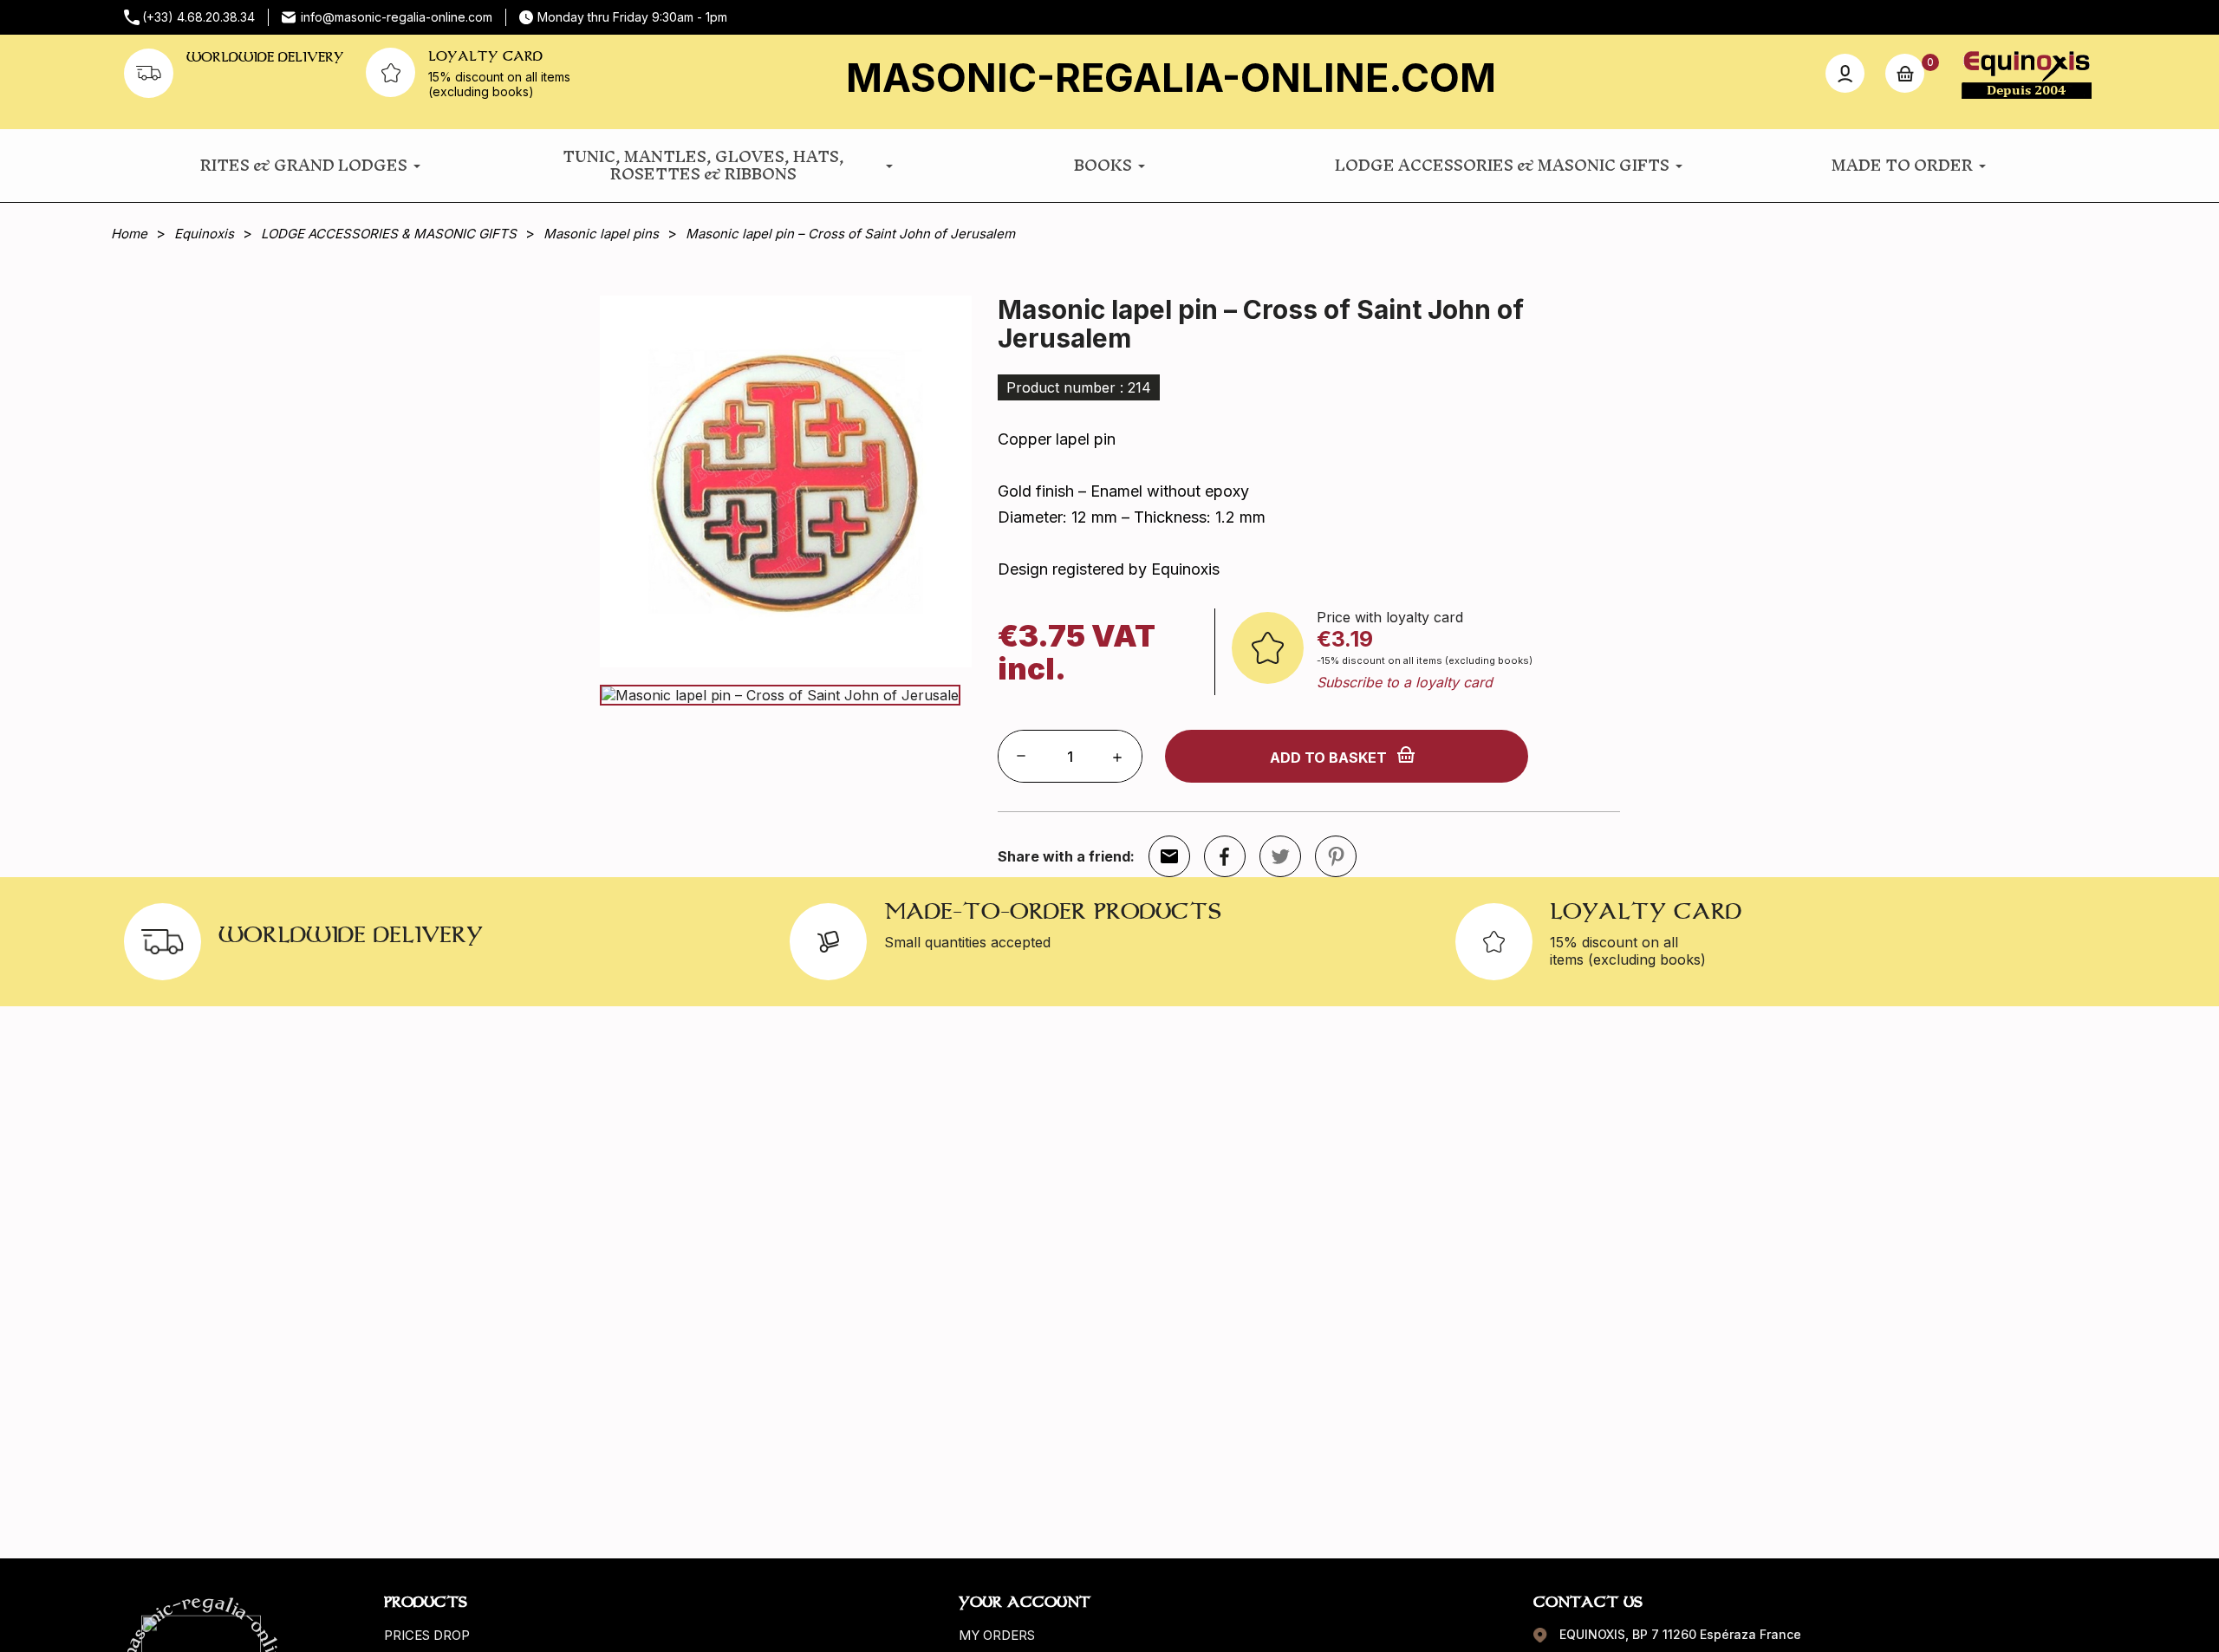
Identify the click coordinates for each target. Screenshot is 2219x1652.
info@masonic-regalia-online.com (397, 17)
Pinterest (1336, 856)
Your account (1025, 1602)
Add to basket (1328, 758)
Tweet (1280, 856)
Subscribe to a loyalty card (1405, 682)
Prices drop (427, 1635)
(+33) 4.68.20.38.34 (198, 17)
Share (1225, 856)
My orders (997, 1635)
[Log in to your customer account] (1845, 73)
